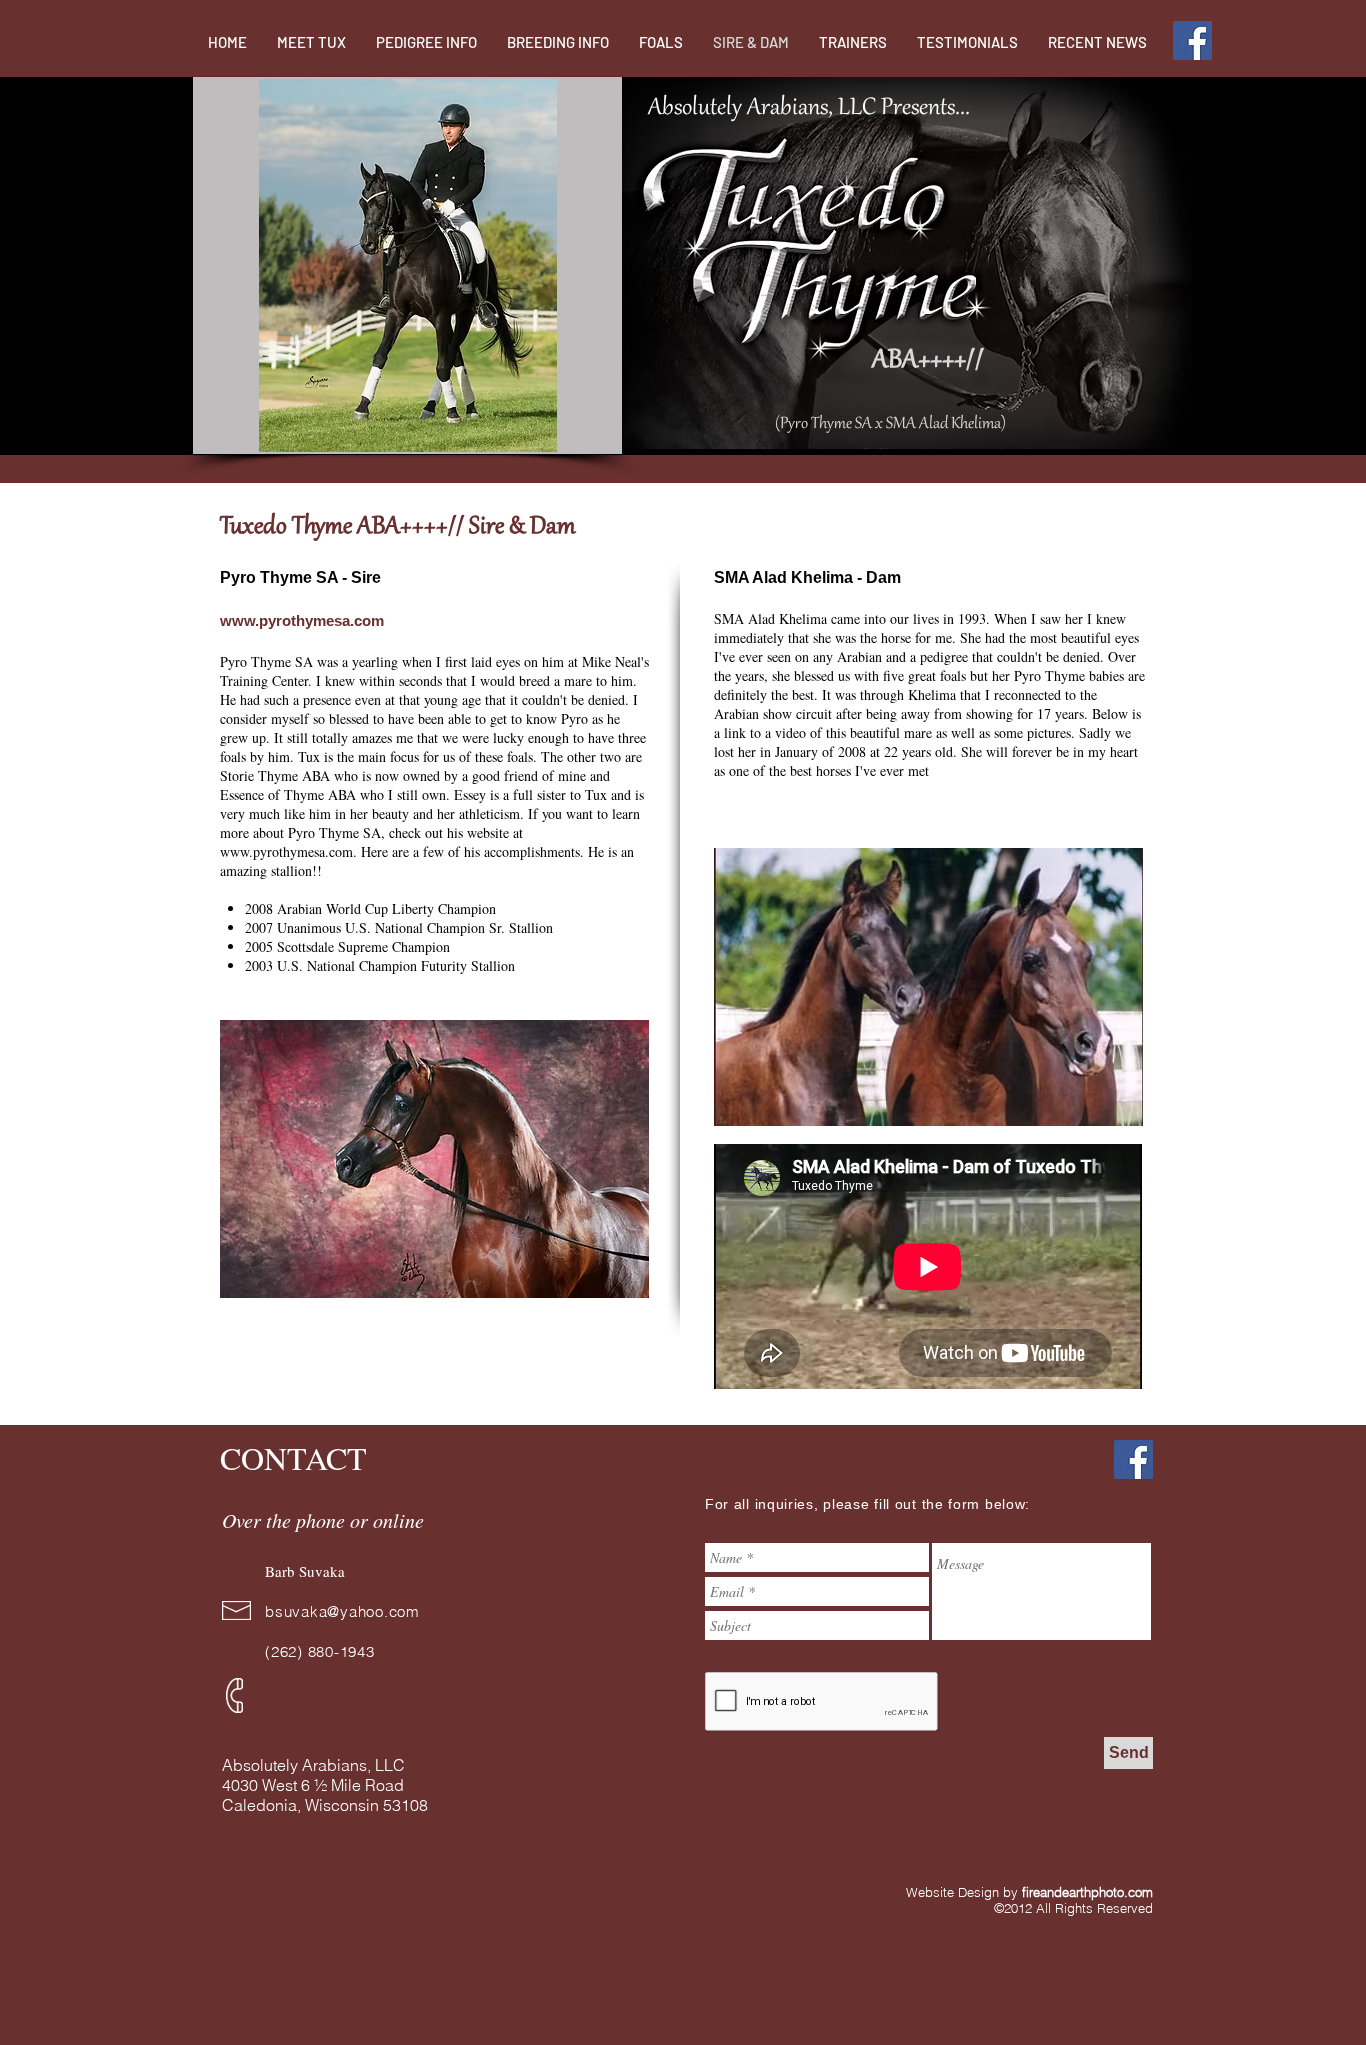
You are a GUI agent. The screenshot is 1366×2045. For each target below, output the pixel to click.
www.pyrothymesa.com (286, 851)
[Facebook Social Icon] (1192, 40)
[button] (407, 265)
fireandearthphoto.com (1087, 1892)
